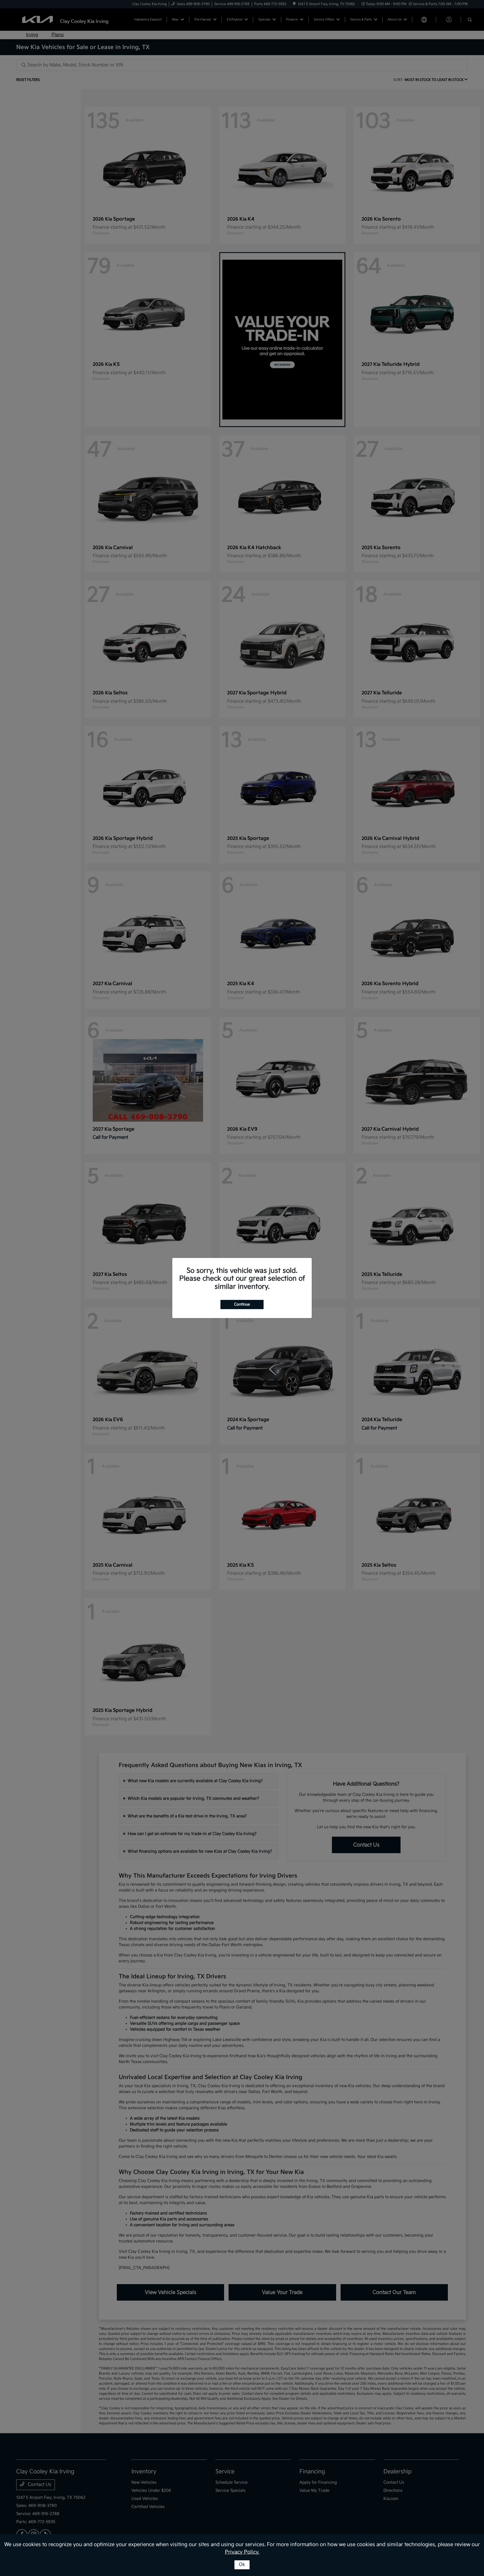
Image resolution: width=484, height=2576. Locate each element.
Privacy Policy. (242, 2552)
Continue (242, 1304)
